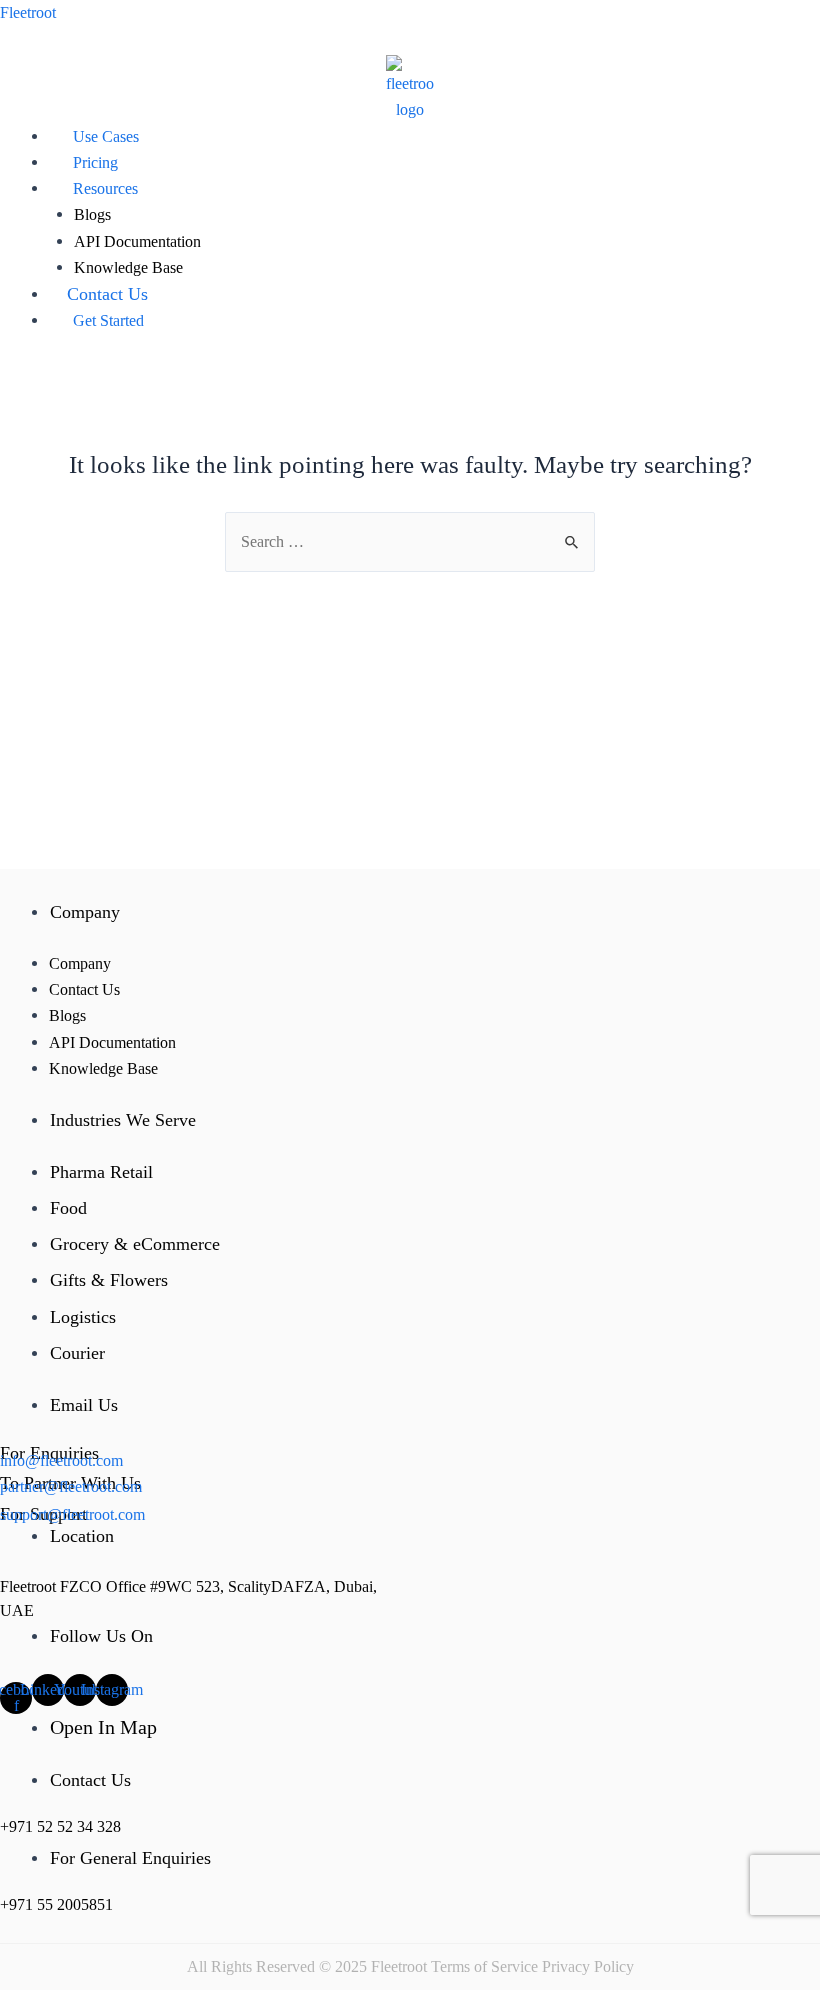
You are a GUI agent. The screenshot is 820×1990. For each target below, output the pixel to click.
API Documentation (137, 241)
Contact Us (107, 294)
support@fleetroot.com (72, 1514)
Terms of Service (484, 1966)
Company (80, 963)
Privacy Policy (588, 1966)
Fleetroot (28, 12)
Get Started (108, 320)
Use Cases (106, 136)
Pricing (95, 162)
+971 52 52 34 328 (60, 1826)
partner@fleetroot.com (71, 1486)
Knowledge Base (128, 267)
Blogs (92, 214)
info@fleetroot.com (61, 1460)
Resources (105, 188)
